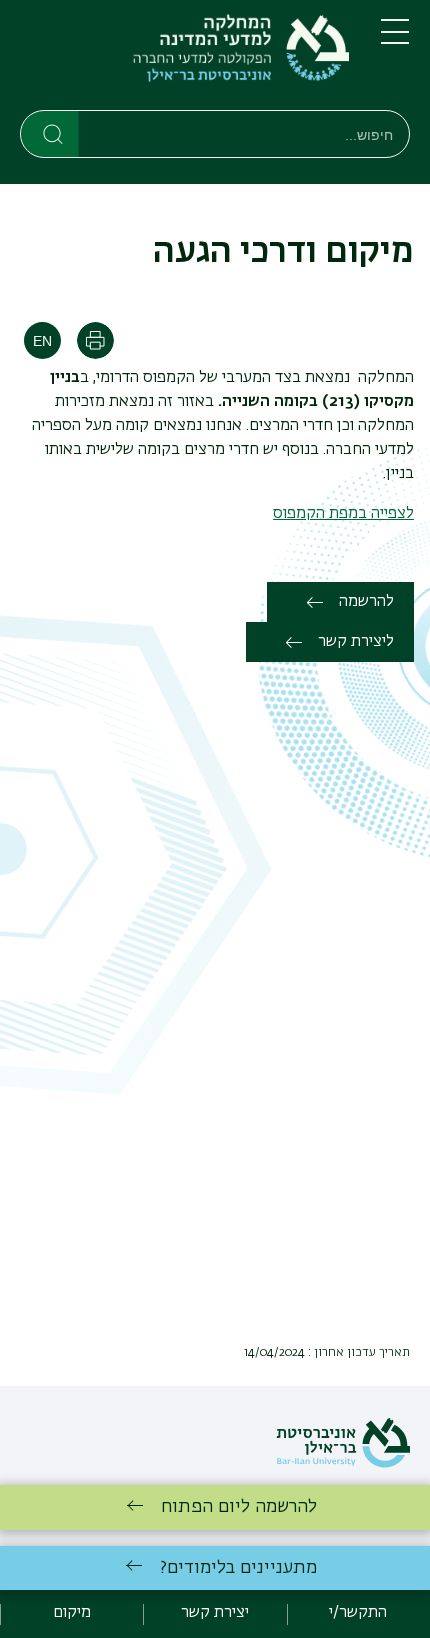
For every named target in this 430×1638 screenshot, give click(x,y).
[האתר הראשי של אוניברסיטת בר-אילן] (343, 1464)
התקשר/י (358, 1613)
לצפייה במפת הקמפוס (343, 514)
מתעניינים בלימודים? (238, 1568)
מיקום (72, 1613)
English (42, 340)
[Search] (50, 133)
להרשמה (366, 602)
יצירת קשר (215, 1613)
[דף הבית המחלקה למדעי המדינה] (184, 59)
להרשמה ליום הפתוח (239, 1507)
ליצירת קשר (356, 642)
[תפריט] (395, 40)
